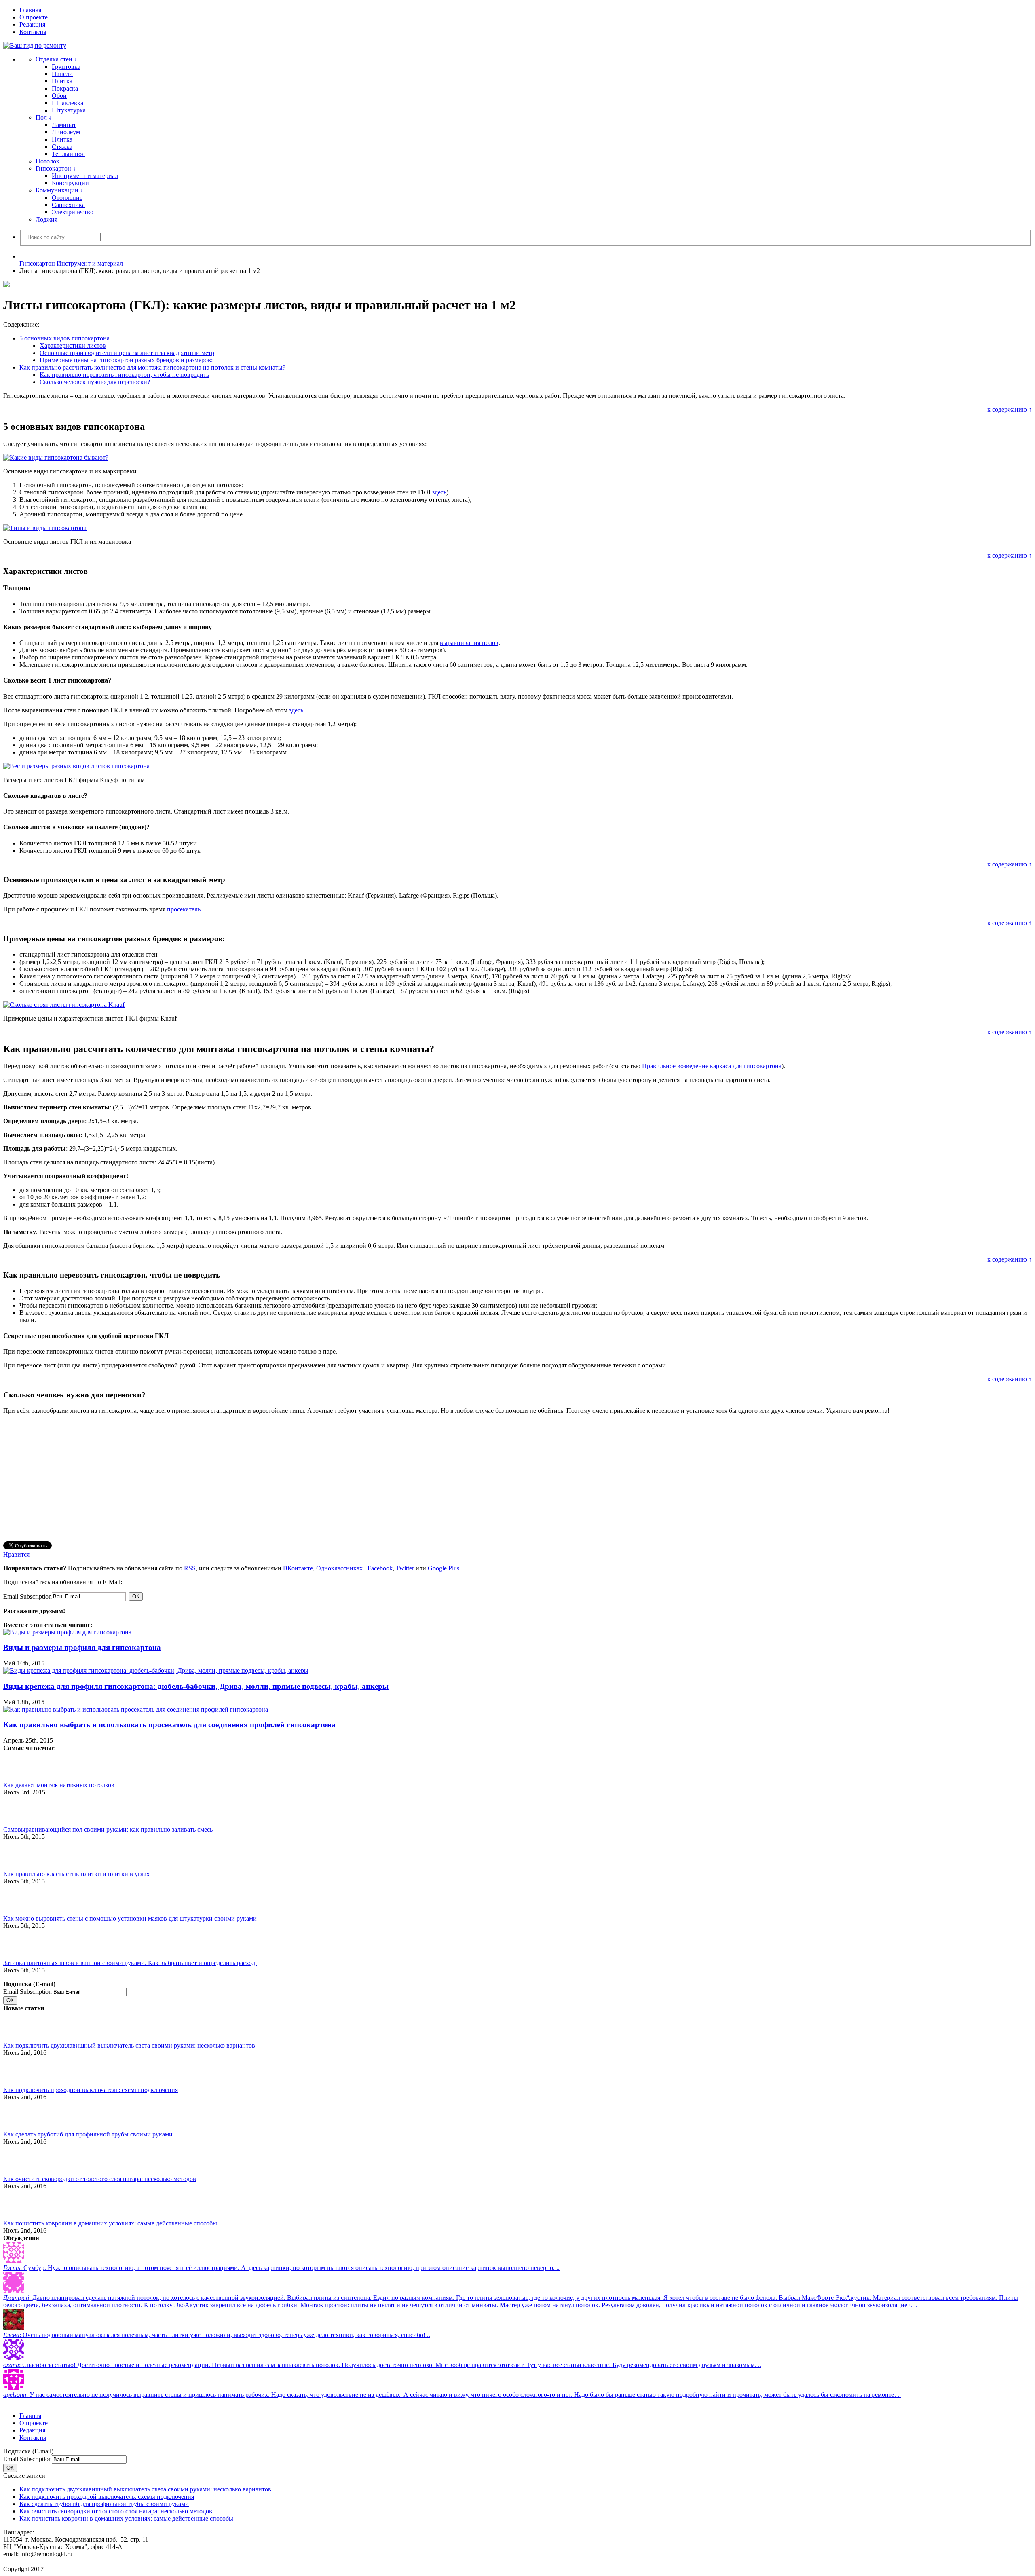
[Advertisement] (246, 1477)
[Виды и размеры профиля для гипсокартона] (67, 1632)
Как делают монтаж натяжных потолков (59, 1785)
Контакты (33, 32)
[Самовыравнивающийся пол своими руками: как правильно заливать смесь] (17, 1810)
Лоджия (46, 219)
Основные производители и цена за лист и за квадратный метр (127, 353)
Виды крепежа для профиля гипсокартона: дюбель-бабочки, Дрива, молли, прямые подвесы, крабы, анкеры (196, 1686)
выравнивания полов (469, 643)
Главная (30, 10)
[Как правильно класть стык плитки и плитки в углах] (17, 1855)
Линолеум (66, 132)
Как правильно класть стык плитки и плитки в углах (76, 1874)
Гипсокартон (37, 263)
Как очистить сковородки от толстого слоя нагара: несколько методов (100, 2179)
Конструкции (70, 183)
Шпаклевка (68, 103)
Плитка (62, 81)
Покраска (65, 88)
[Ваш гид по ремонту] (517, 46)
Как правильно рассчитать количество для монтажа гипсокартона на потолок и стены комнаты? (152, 367)
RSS (190, 1568)
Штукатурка (69, 110)
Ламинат (64, 125)
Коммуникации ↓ (59, 190)
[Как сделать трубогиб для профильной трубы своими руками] (17, 2115)
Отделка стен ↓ (56, 59)
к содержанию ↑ (1010, 409)
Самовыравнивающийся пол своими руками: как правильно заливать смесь (108, 1829)
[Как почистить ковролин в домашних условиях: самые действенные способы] (17, 2204)
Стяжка (62, 147)
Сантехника (68, 205)
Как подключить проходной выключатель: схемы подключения (91, 2090)
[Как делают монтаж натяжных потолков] (17, 1766)
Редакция (32, 24)
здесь (439, 492)
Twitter (405, 1568)
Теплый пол (68, 154)
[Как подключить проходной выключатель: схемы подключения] (17, 2071)
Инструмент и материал (85, 176)
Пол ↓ (44, 117)
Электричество (73, 212)
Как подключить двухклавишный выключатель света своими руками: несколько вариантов (129, 2045)
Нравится (16, 1554)
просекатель (184, 909)
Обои (59, 96)
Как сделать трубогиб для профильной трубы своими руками (88, 2134)
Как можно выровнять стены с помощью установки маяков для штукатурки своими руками (130, 1918)
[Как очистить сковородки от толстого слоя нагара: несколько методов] (17, 2160)
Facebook (380, 1568)
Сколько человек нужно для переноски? (95, 382)
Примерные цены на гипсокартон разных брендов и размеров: (126, 360)
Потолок (48, 161)
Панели (62, 74)
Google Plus (444, 1568)
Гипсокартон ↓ (56, 168)
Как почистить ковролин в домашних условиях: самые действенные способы (110, 2223)
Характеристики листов (73, 346)
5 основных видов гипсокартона (64, 338)
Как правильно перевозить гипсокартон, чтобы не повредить (124, 375)
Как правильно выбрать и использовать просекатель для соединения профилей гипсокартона (169, 1725)
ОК (136, 1597)
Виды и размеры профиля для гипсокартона (82, 1647)
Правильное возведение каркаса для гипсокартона (712, 1066)
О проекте (34, 17)
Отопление (67, 198)
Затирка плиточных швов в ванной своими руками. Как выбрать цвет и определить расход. (130, 1963)
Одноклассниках (339, 1568)
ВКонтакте (298, 1568)
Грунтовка (66, 67)
